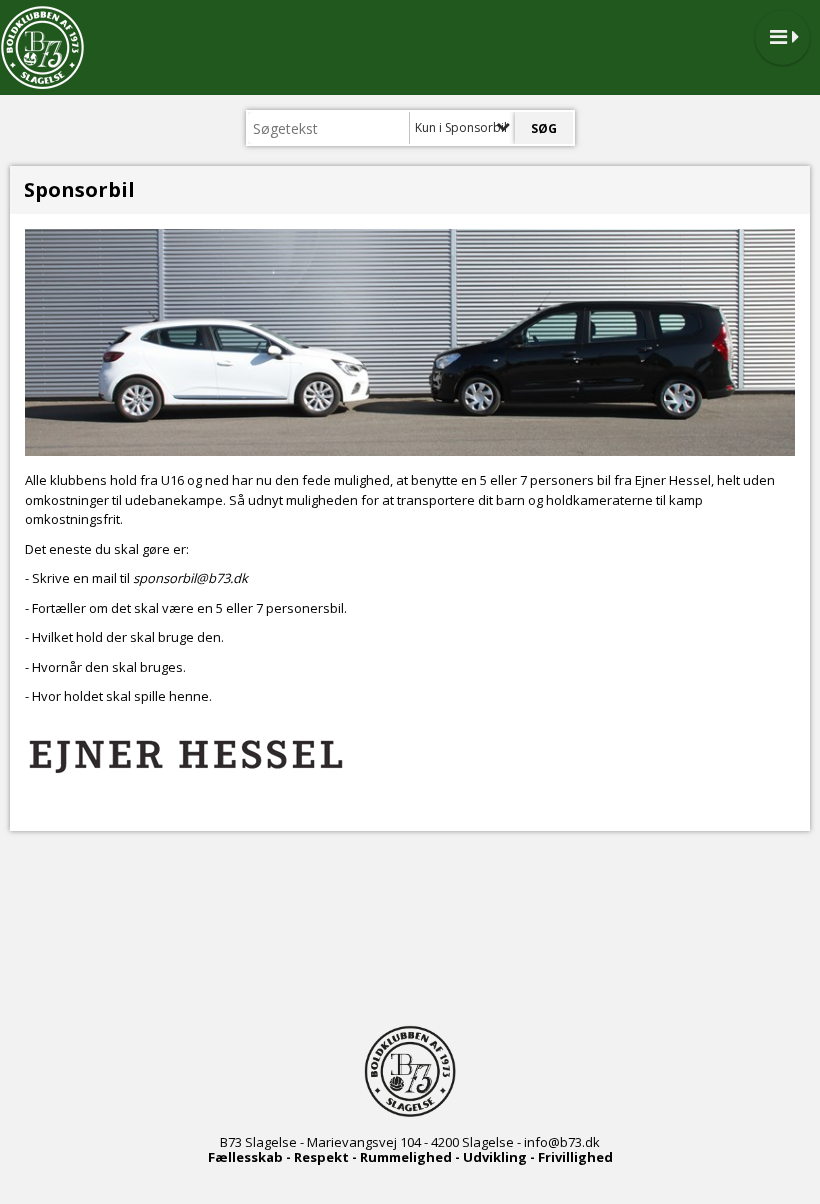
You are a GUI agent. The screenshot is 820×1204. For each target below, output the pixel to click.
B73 (231, 1142)
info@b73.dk (562, 1142)
